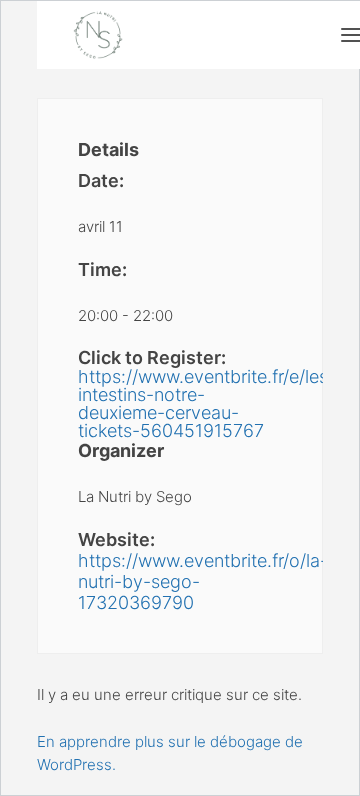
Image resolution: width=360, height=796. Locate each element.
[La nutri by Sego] (98, 35)
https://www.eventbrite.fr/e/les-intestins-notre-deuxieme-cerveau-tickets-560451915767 (180, 404)
